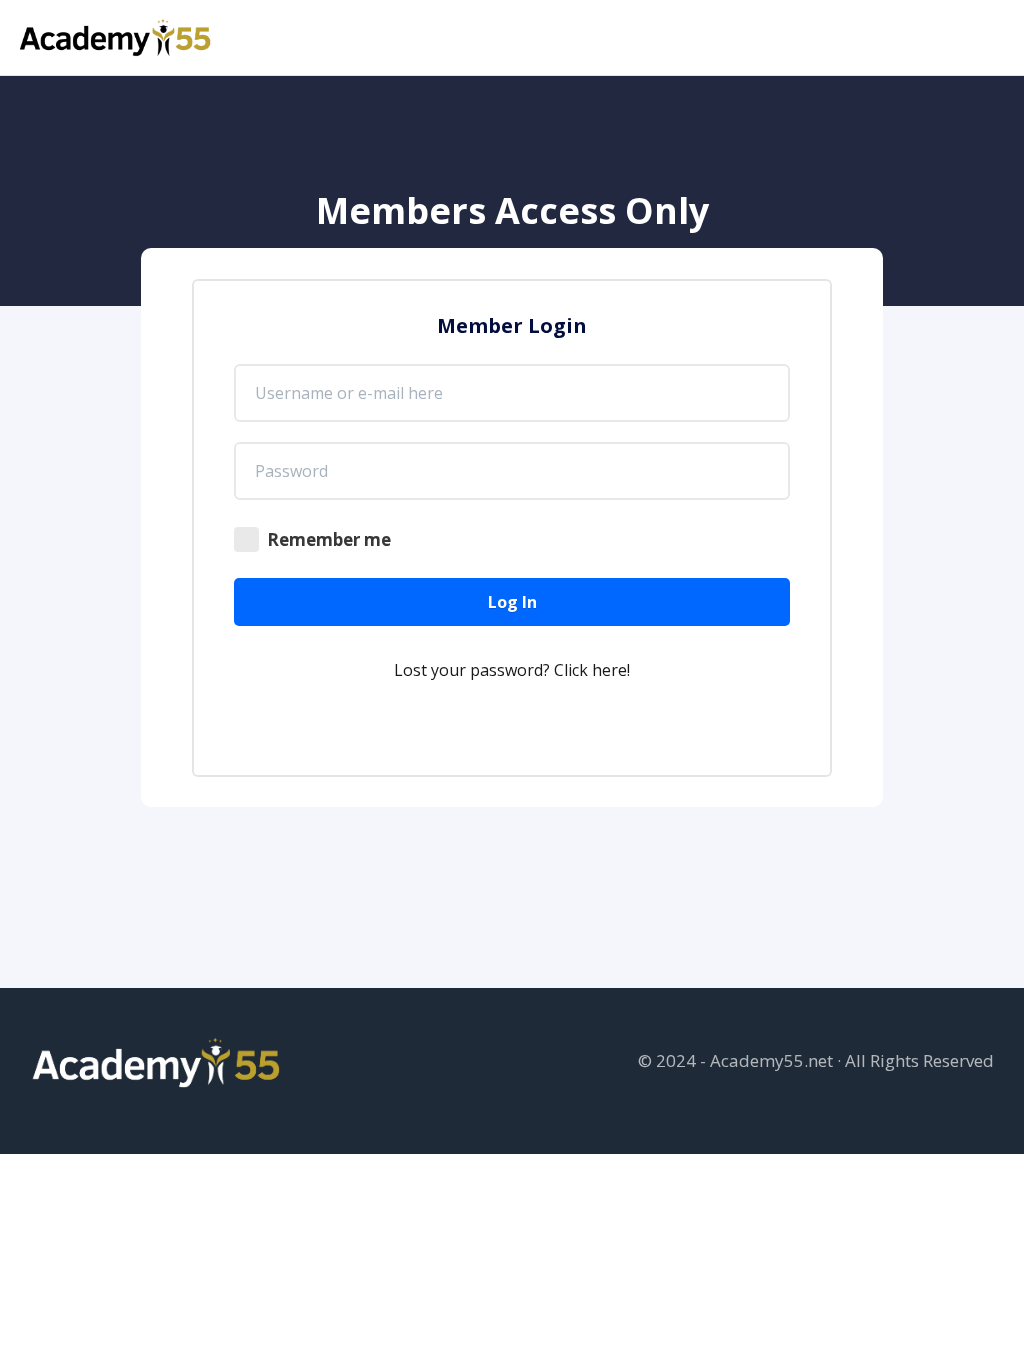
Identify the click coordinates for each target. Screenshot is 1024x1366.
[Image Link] (116, 37)
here (609, 670)
